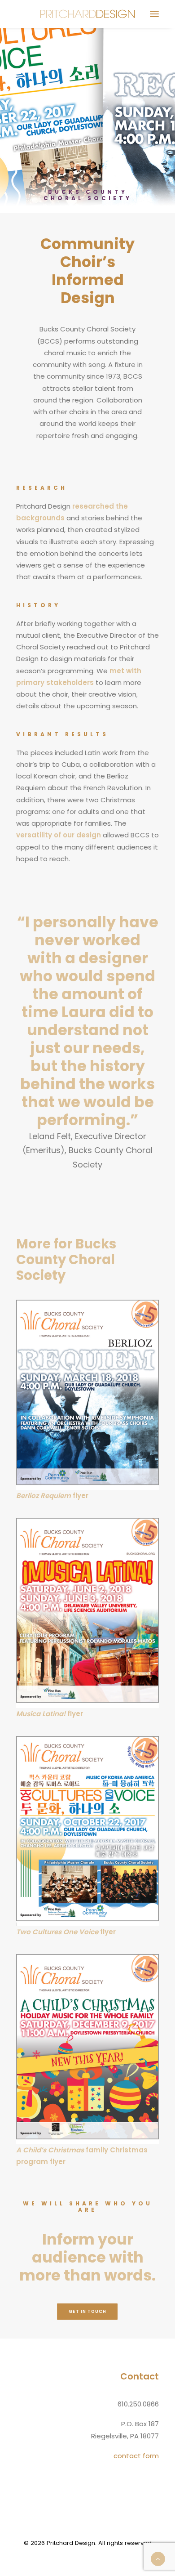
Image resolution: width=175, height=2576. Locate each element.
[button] (154, 14)
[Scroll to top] (158, 2558)
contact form (136, 2456)
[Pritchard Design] (88, 14)
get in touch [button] (87, 2312)
